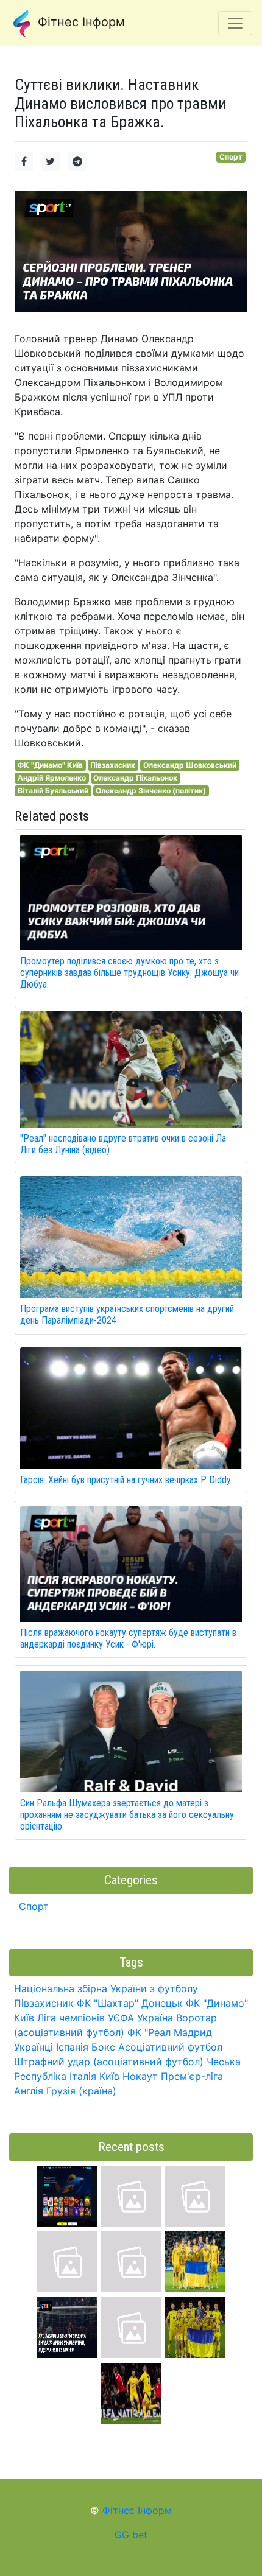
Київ (109, 2076)
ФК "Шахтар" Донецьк (130, 2003)
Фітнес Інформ (80, 22)
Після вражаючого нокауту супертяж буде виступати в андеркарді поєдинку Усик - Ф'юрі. (128, 1638)
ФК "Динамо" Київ (50, 765)
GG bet (131, 2535)
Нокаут (140, 2076)
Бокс (103, 2047)
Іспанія (72, 2047)
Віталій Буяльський (53, 791)
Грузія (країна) (81, 2091)
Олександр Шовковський (190, 765)
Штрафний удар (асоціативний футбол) (109, 2062)
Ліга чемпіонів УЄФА (86, 2018)
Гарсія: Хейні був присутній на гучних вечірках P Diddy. (126, 1480)
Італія (83, 2076)
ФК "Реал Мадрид (170, 2032)
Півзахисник (113, 765)
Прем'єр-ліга (192, 2076)
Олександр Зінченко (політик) (151, 791)
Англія (29, 2091)
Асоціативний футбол (170, 2047)
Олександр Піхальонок (135, 778)
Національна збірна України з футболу (106, 1988)
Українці (34, 2047)
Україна (155, 2018)
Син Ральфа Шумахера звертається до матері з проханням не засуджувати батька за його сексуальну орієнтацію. (127, 1815)
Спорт (231, 157)
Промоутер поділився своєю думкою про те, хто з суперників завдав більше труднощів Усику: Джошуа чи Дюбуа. (129, 973)
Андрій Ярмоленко (52, 778)
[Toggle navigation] (235, 23)
